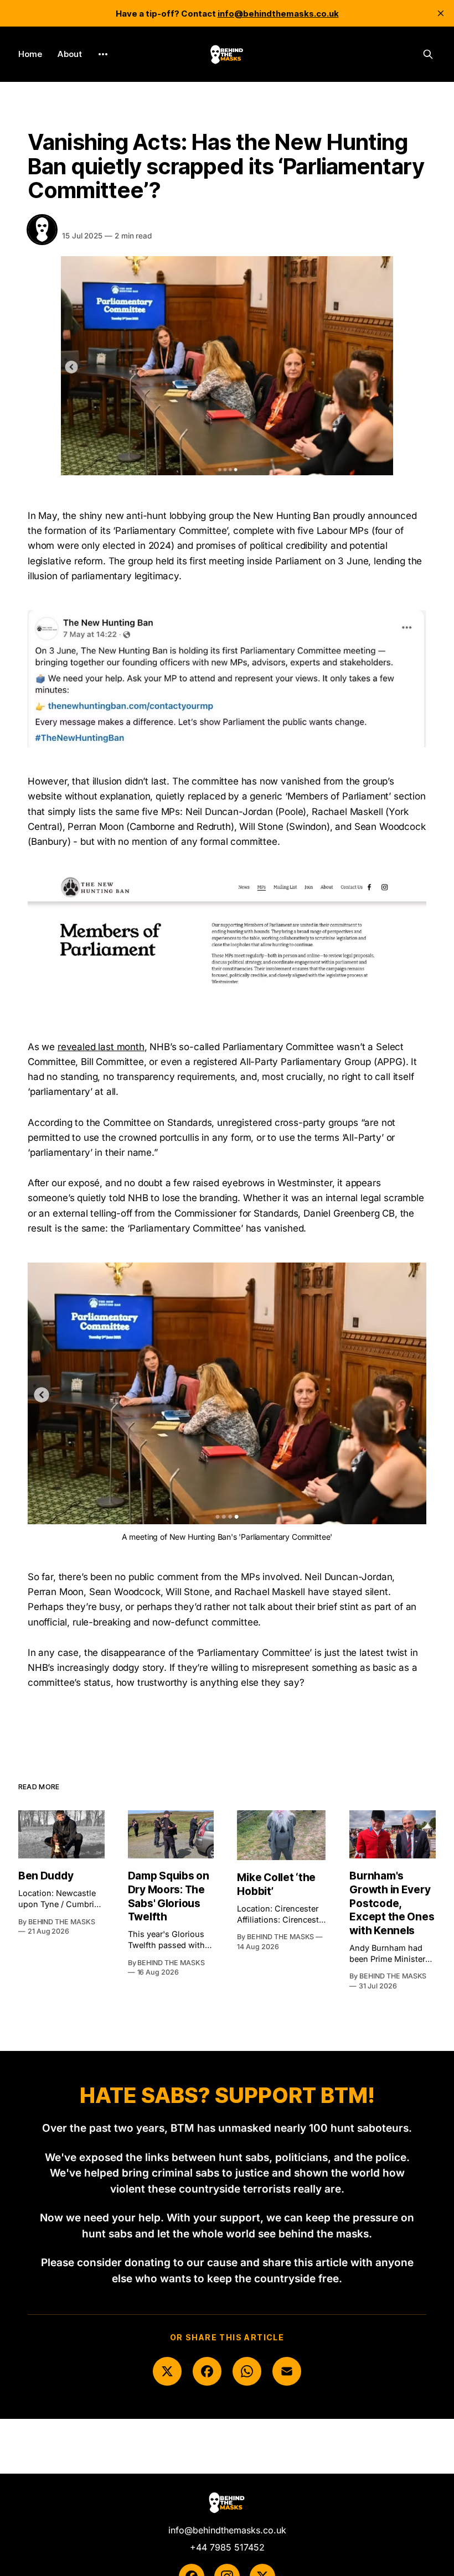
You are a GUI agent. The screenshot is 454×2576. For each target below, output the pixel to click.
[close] (441, 13)
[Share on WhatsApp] (247, 2371)
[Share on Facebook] (207, 2371)
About (70, 54)
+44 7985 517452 (227, 2547)
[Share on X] (167, 2371)
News (39, 118)
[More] (103, 54)
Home (30, 54)
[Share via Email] (287, 2371)
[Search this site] (428, 54)
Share (402, 229)
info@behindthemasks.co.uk (227, 2530)
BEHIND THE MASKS (105, 224)
